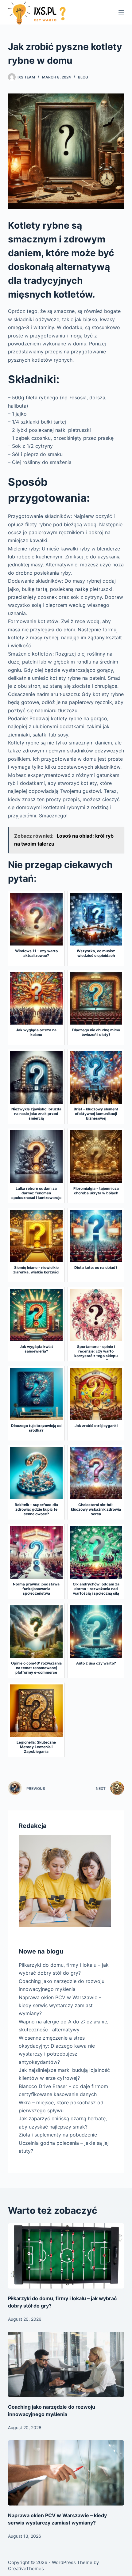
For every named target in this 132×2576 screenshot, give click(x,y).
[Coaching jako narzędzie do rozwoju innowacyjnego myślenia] (66, 2364)
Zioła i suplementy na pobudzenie (58, 2135)
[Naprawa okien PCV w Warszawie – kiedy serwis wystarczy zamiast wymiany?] (66, 2473)
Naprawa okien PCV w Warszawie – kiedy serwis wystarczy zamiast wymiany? (60, 2005)
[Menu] (121, 12)
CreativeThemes (26, 2568)
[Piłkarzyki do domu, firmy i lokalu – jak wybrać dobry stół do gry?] (66, 2256)
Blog (83, 77)
